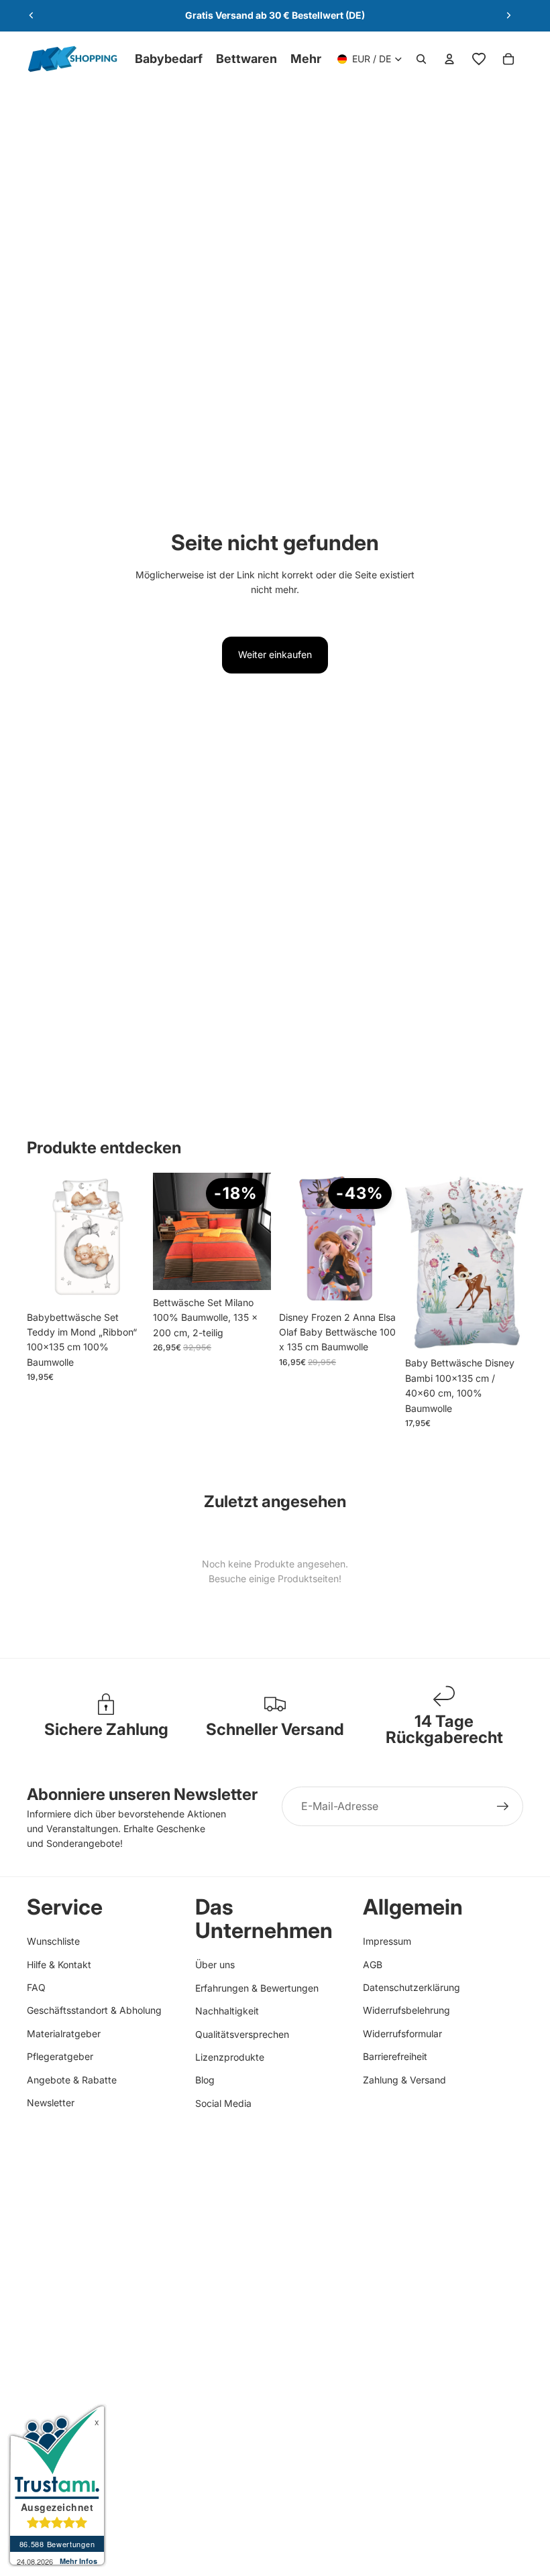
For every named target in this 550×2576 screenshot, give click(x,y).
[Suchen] (421, 59)
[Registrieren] (503, 1807)
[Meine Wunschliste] (479, 59)
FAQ (36, 1987)
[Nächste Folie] (508, 15)
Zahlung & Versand (404, 2080)
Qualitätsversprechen (242, 2034)
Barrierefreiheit (395, 2056)
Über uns (215, 1965)
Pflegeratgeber (60, 2056)
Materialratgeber (64, 2034)
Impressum (387, 1941)
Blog (205, 2080)
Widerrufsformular (402, 2034)
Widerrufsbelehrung (406, 2010)
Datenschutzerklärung (411, 1987)
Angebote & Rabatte (72, 2080)
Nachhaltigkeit (227, 2011)
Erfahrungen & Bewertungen (257, 1988)
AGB (373, 1965)
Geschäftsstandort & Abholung (94, 2010)
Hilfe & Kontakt (59, 1965)
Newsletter (51, 2103)
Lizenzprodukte (230, 2057)
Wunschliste (53, 1941)
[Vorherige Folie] (32, 15)
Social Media (223, 2103)
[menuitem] (306, 59)
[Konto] (449, 59)
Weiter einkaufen (275, 654)
